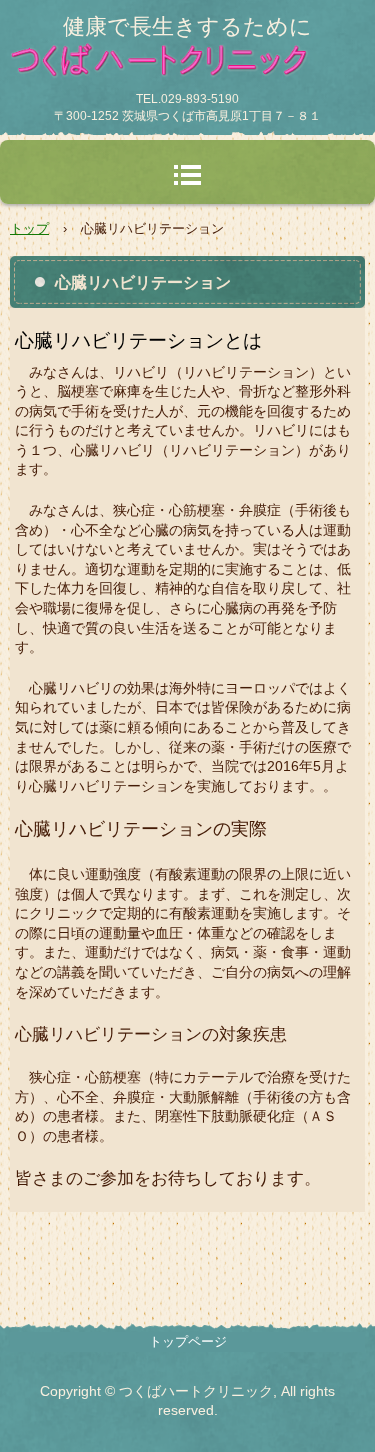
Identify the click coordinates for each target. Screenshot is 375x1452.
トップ (29, 228)
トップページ (188, 1341)
